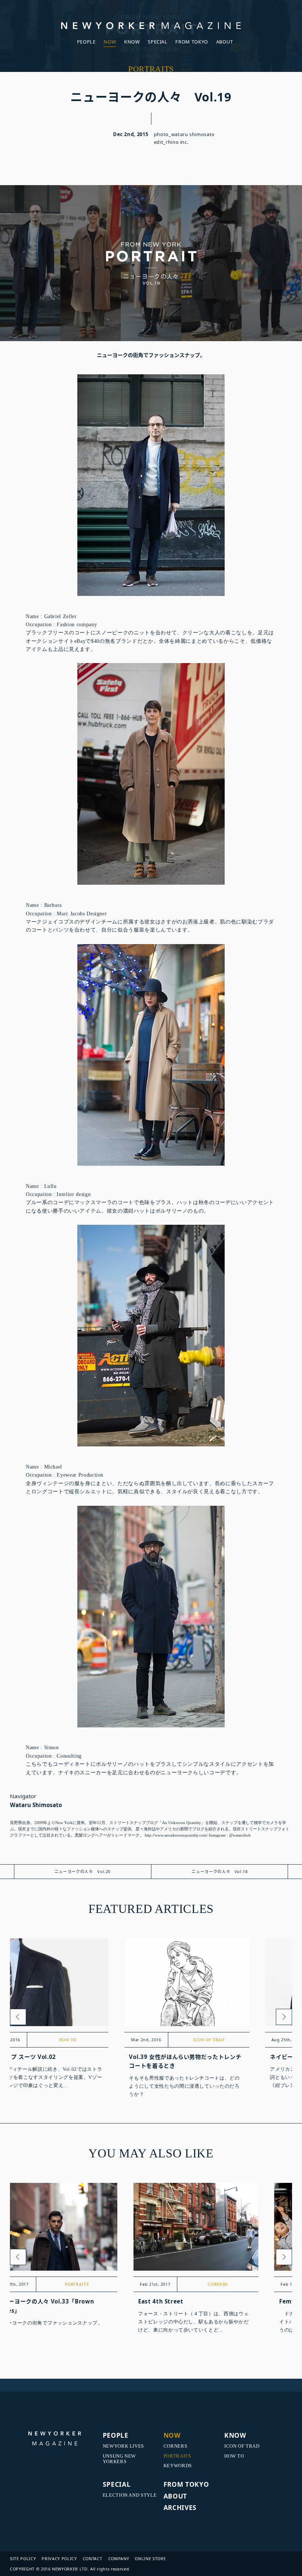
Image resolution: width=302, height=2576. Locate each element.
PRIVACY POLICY (59, 2558)
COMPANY (119, 2558)
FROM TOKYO (192, 42)
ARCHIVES (180, 2507)
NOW (110, 42)
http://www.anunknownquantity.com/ (176, 1835)
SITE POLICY (23, 2558)
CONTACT (93, 2558)
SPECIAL (158, 42)
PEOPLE (86, 42)
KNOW (132, 42)
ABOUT (225, 42)
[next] (284, 2017)
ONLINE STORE (150, 2558)
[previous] (18, 2017)
